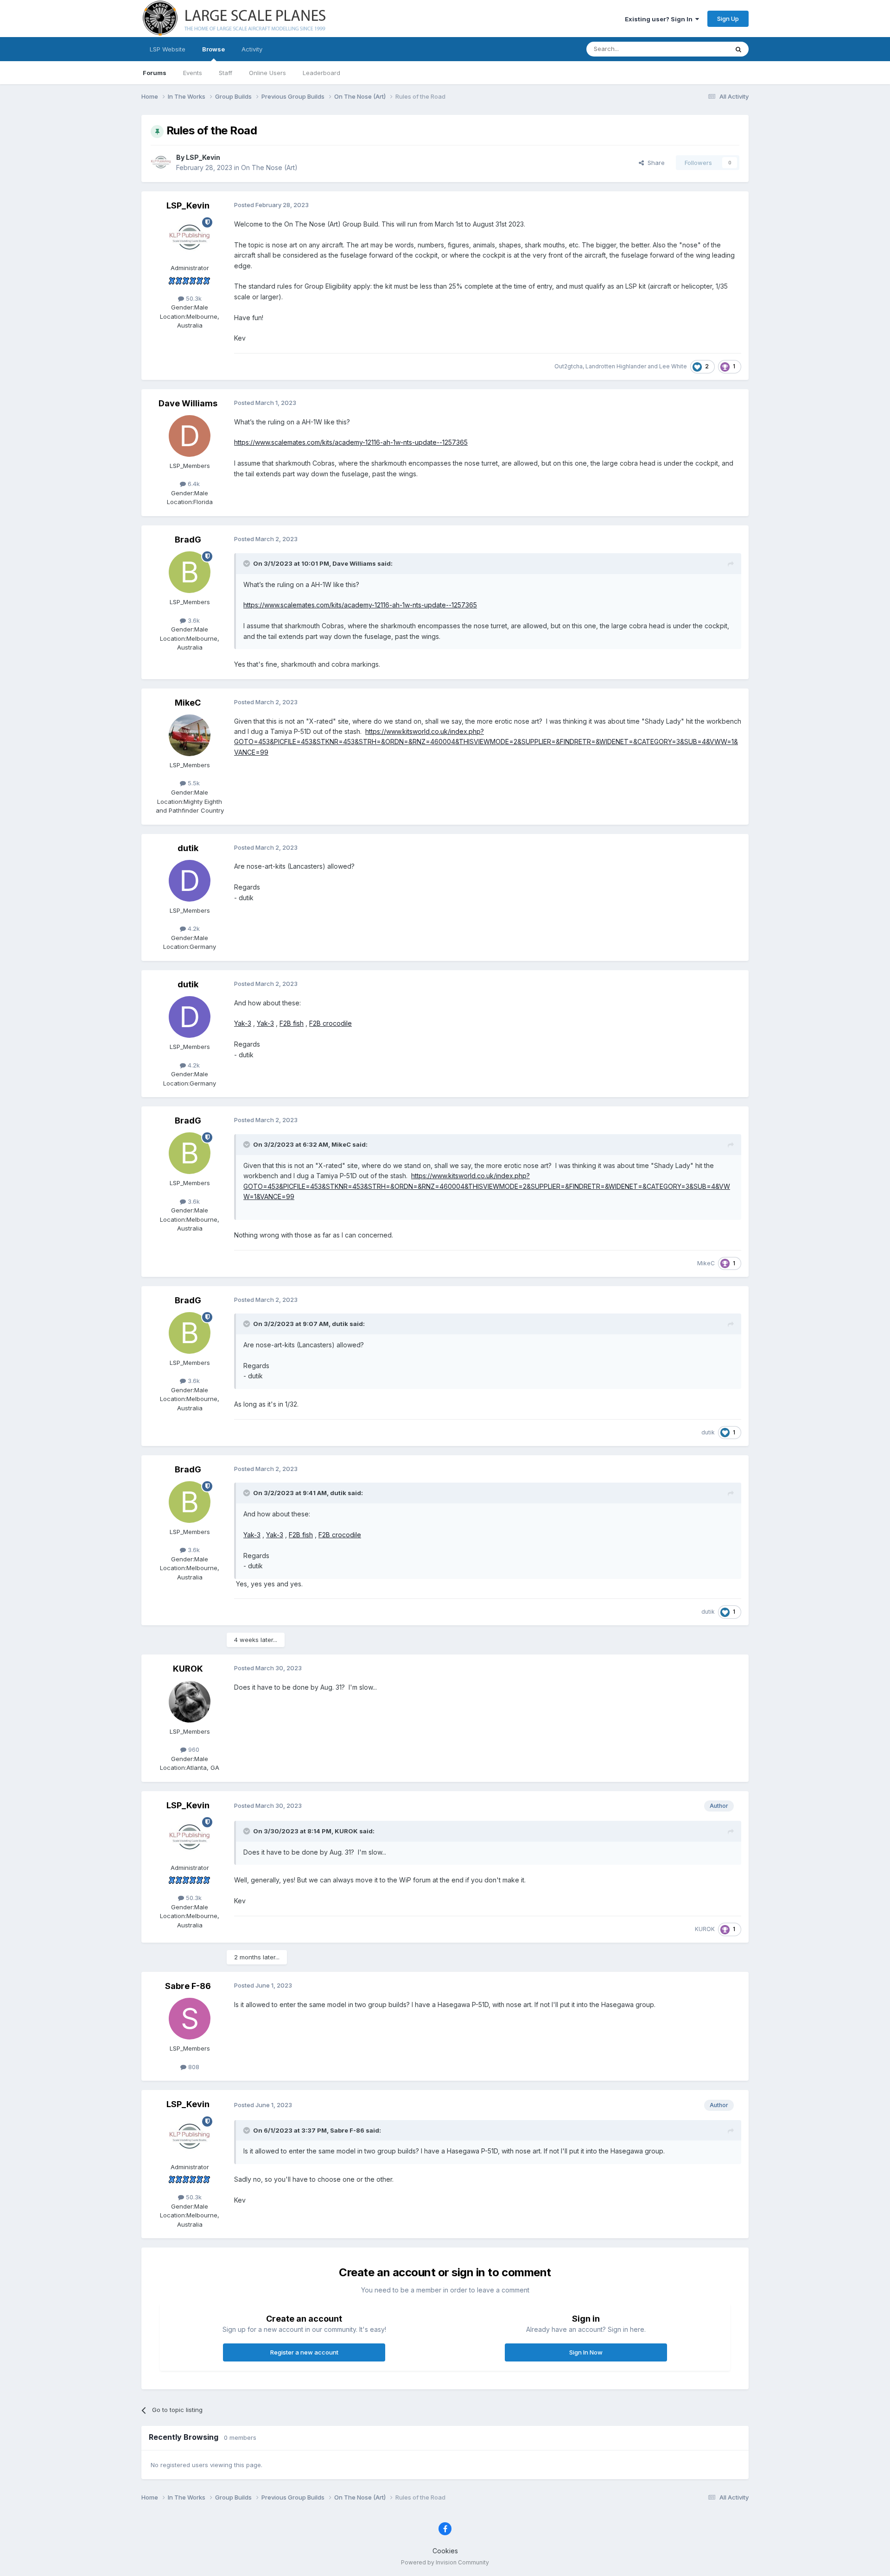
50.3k (193, 298)
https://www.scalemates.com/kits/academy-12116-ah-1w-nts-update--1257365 (351, 442)
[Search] (738, 49)
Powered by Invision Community (445, 2562)
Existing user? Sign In (660, 19)
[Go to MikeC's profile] (190, 735)
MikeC (188, 703)
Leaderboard (321, 73)
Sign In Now (586, 2352)
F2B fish (292, 1023)
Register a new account (304, 2352)
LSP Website (168, 49)
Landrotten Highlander (616, 366)
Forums (155, 73)
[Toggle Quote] (248, 563)
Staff (226, 73)
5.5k (193, 783)
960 (193, 1749)
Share (654, 163)
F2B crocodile (331, 1023)
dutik (188, 848)
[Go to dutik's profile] (190, 881)
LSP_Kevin (203, 157)
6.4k (193, 484)
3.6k (193, 620)
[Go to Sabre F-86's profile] (190, 2019)
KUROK (188, 1669)
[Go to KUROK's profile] (190, 1702)
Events (193, 73)
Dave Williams (188, 403)
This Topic (701, 49)
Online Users (267, 73)
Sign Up (728, 19)
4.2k (193, 928)
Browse (213, 49)
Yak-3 (243, 1023)
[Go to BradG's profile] (190, 572)
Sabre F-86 (188, 1986)
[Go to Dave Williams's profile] (190, 436)
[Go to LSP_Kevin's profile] (161, 163)
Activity (252, 49)
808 (193, 2067)
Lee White (673, 366)
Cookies (445, 2551)
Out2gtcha (569, 366)
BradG (188, 540)
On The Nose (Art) (269, 167)
